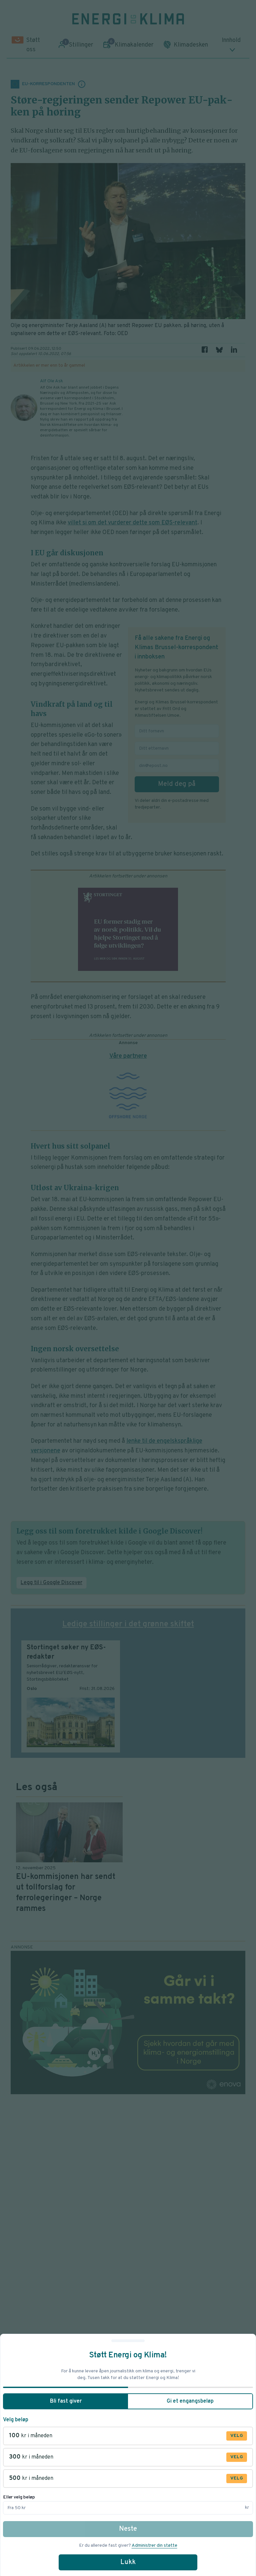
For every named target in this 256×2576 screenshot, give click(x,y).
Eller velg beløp (19, 2497)
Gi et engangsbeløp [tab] (190, 2401)
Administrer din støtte (154, 2546)
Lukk (128, 2562)
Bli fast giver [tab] (66, 2401)
